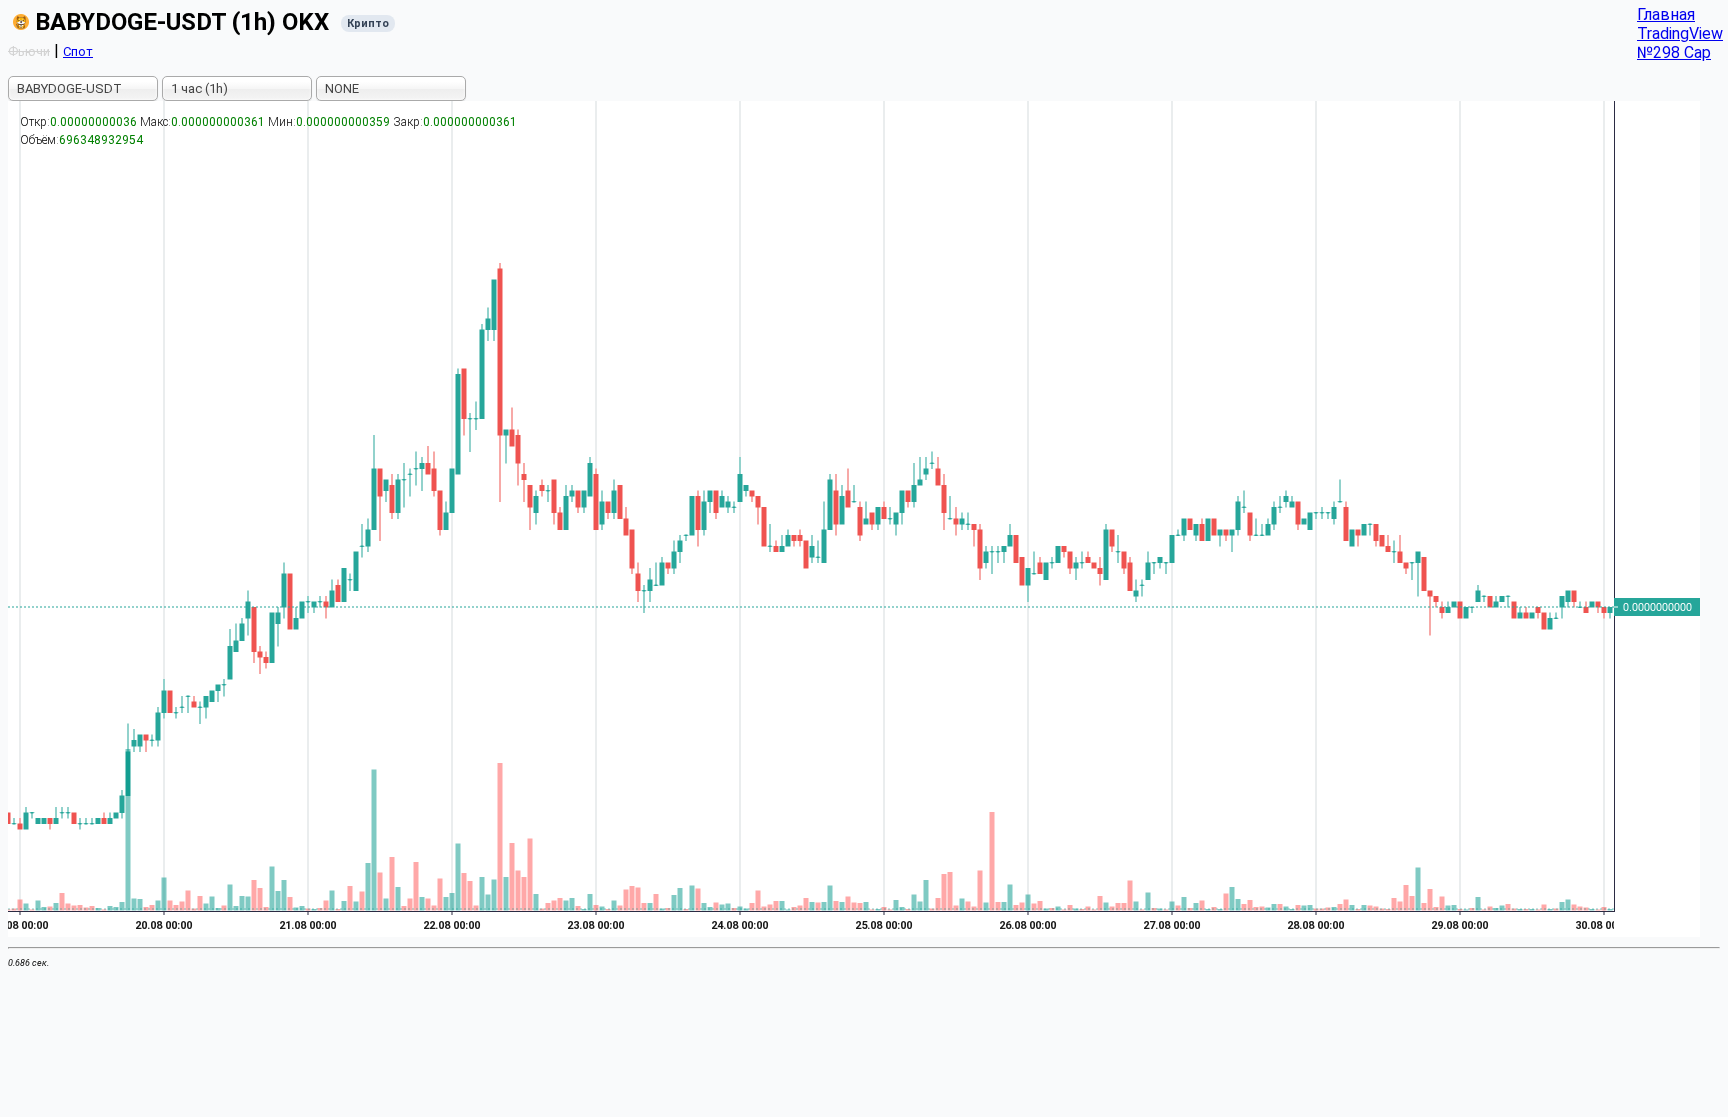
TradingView (1680, 33)
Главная (1666, 14)
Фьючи (29, 51)
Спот (78, 51)
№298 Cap (1674, 52)
